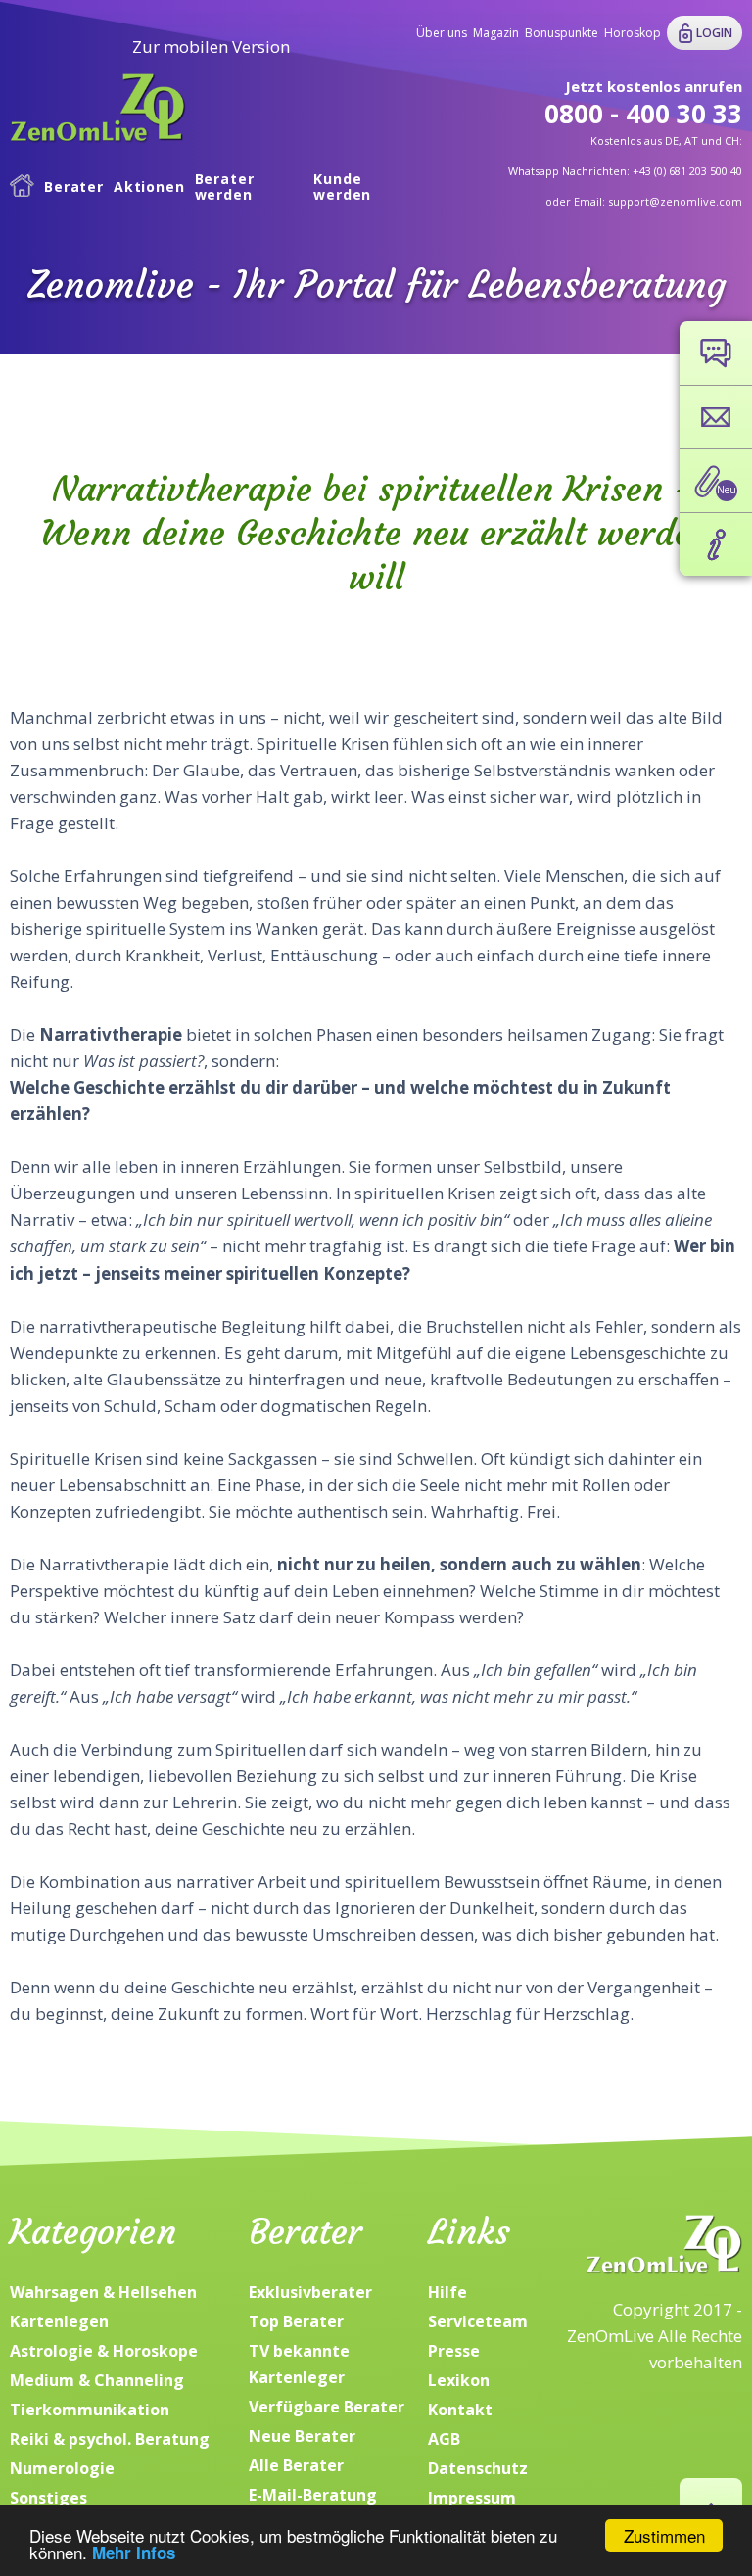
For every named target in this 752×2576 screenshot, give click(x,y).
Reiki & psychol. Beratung (110, 2439)
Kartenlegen (59, 2321)
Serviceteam (478, 2321)
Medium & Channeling (97, 2380)
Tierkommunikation (90, 2410)
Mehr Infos (134, 2553)
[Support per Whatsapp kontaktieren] (716, 353)
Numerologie (62, 2468)
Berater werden (225, 187)
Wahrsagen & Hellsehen (103, 2292)
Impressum (472, 2498)
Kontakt (460, 2410)
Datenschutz (478, 2468)
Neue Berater (302, 2436)
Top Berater (296, 2321)
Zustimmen (664, 2535)
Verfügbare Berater (327, 2407)
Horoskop (633, 33)
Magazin (496, 33)
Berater (74, 187)
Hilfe (447, 2292)
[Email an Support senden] (716, 417)
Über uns (442, 33)
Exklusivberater (310, 2292)
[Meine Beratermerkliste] (716, 481)
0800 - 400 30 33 (643, 114)
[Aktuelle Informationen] (716, 544)
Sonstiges (48, 2498)
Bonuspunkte (562, 33)
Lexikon (459, 2380)
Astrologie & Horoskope (104, 2351)
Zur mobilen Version (211, 47)
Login (714, 33)
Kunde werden (342, 187)
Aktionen (149, 187)
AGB (444, 2439)
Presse (454, 2351)
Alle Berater (296, 2465)
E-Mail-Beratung (313, 2495)
